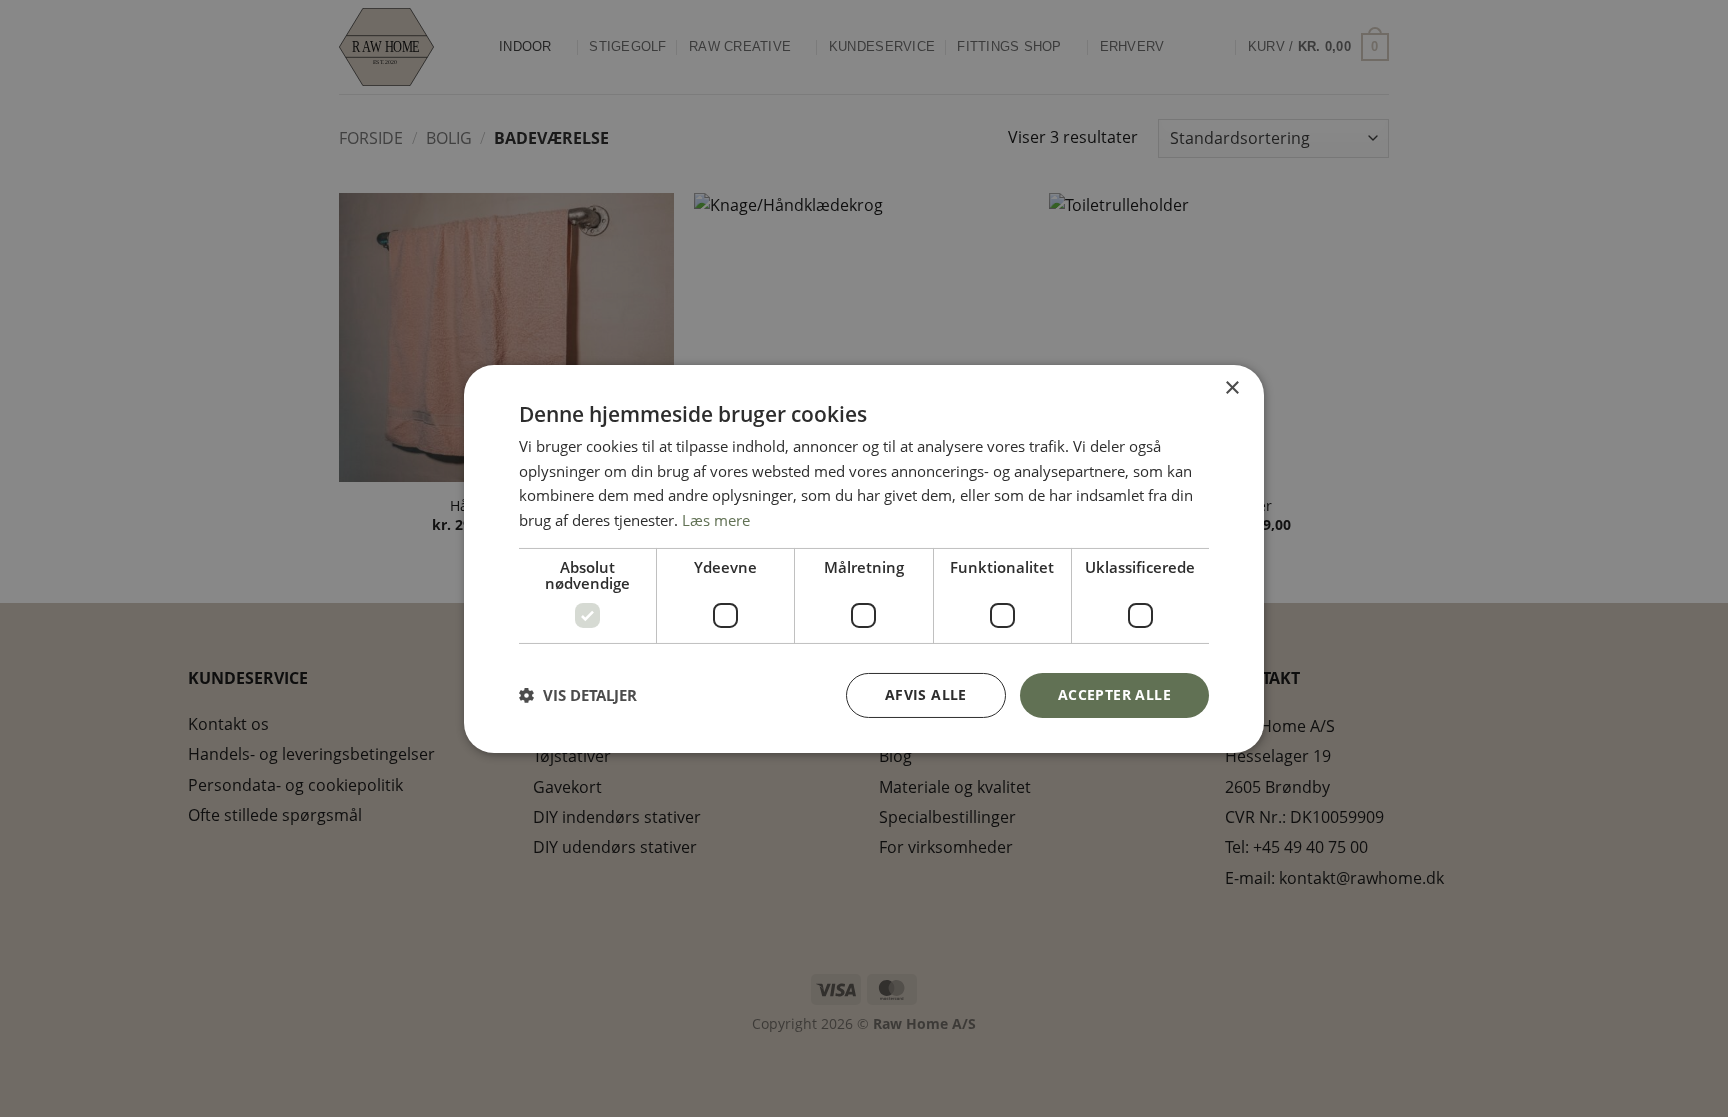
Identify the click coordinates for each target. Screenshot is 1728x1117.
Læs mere (716, 520)
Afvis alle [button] (926, 694)
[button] (578, 695)
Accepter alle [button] (1114, 694)
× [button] (1231, 387)
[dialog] (864, 558)
